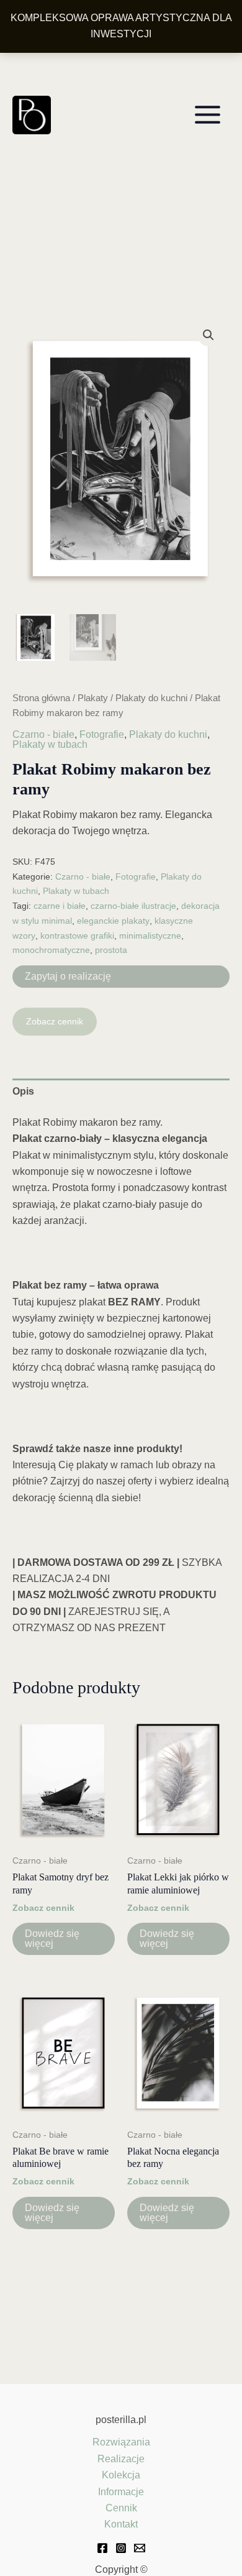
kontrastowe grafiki (77, 936)
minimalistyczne (150, 936)
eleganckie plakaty (113, 921)
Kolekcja (121, 2475)
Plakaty (93, 698)
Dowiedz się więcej (52, 1939)
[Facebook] (102, 2548)
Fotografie (102, 734)
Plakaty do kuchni (151, 698)
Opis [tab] (23, 1091)
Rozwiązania (121, 2442)
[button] (208, 335)
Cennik (121, 2508)
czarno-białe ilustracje (133, 906)
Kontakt (121, 2524)
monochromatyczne (51, 950)
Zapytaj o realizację (68, 976)
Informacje (121, 2492)
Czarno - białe (43, 734)
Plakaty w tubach (50, 744)
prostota (111, 950)
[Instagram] (121, 2548)
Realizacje (121, 2459)
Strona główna (41, 698)
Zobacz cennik (55, 1021)
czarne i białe (60, 906)
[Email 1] (140, 2548)
